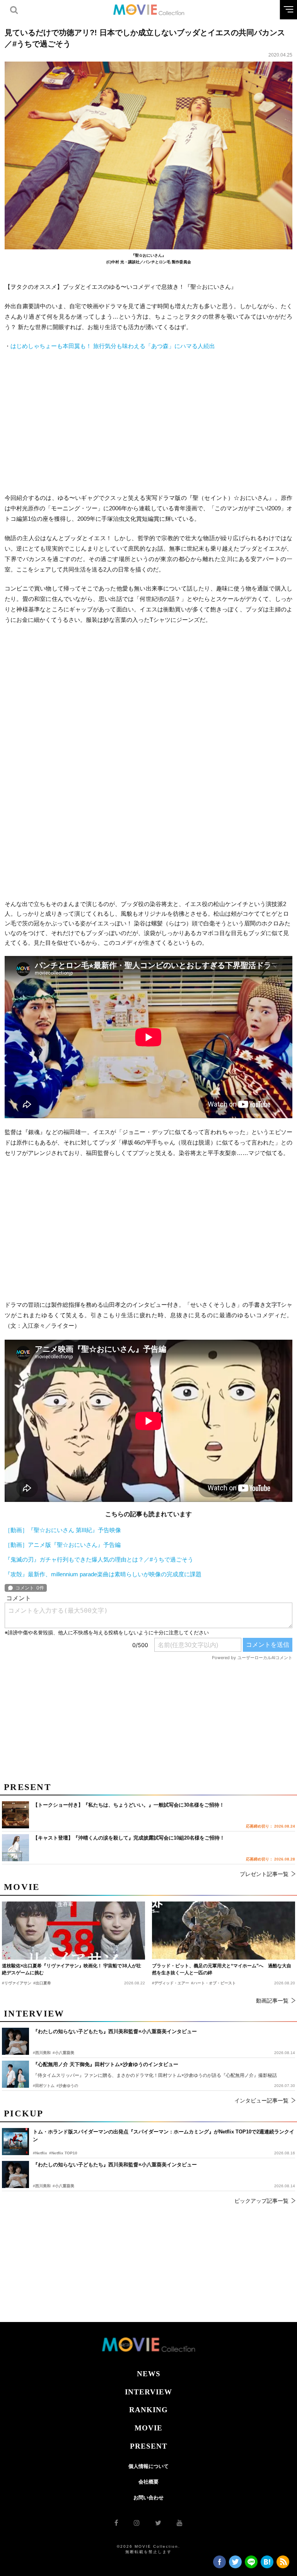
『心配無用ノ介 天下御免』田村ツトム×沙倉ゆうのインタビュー (106, 2064)
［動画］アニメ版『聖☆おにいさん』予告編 (63, 1545)
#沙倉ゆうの (67, 2086)
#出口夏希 (42, 1983)
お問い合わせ (148, 2498)
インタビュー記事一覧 (261, 2101)
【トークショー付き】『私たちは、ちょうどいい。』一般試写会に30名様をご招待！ (129, 1805)
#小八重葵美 (63, 2186)
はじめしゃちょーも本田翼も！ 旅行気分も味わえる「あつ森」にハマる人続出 (113, 346)
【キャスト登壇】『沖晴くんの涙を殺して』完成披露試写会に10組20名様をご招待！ (129, 1838)
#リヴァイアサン (17, 1983)
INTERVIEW (148, 2392)
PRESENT (149, 2446)
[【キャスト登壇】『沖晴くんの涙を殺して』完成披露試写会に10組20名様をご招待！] (15, 1848)
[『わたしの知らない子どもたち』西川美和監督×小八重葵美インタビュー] (15, 2174)
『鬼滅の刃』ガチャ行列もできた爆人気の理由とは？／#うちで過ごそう (99, 1559)
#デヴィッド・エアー (171, 1983)
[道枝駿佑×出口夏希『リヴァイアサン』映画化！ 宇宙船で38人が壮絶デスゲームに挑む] (73, 1931)
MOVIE (148, 2428)
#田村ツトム (44, 2086)
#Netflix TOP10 (63, 2153)
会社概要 (148, 2482)
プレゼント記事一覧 (264, 1874)
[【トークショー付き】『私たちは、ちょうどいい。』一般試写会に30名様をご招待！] (15, 1815)
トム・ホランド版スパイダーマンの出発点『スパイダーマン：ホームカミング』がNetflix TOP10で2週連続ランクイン (164, 2136)
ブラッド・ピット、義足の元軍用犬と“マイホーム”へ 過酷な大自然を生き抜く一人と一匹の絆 (222, 1969)
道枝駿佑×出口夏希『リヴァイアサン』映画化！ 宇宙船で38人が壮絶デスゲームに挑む (72, 1969)
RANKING (148, 2410)
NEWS (149, 2374)
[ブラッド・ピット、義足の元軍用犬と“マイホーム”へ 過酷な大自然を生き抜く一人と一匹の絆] (224, 1931)
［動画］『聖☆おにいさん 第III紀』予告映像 (63, 1530)
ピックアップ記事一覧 (261, 2201)
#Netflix (40, 2153)
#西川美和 (42, 2186)
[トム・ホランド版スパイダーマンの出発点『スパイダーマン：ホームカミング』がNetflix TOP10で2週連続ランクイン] (15, 2142)
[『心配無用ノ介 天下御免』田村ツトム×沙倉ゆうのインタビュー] (15, 2074)
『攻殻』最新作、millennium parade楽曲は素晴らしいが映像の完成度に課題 (103, 1574)
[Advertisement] (148, 422)
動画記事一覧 (272, 2001)
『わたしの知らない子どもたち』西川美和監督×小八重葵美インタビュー (115, 2165)
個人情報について (148, 2466)
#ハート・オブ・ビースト (213, 1983)
